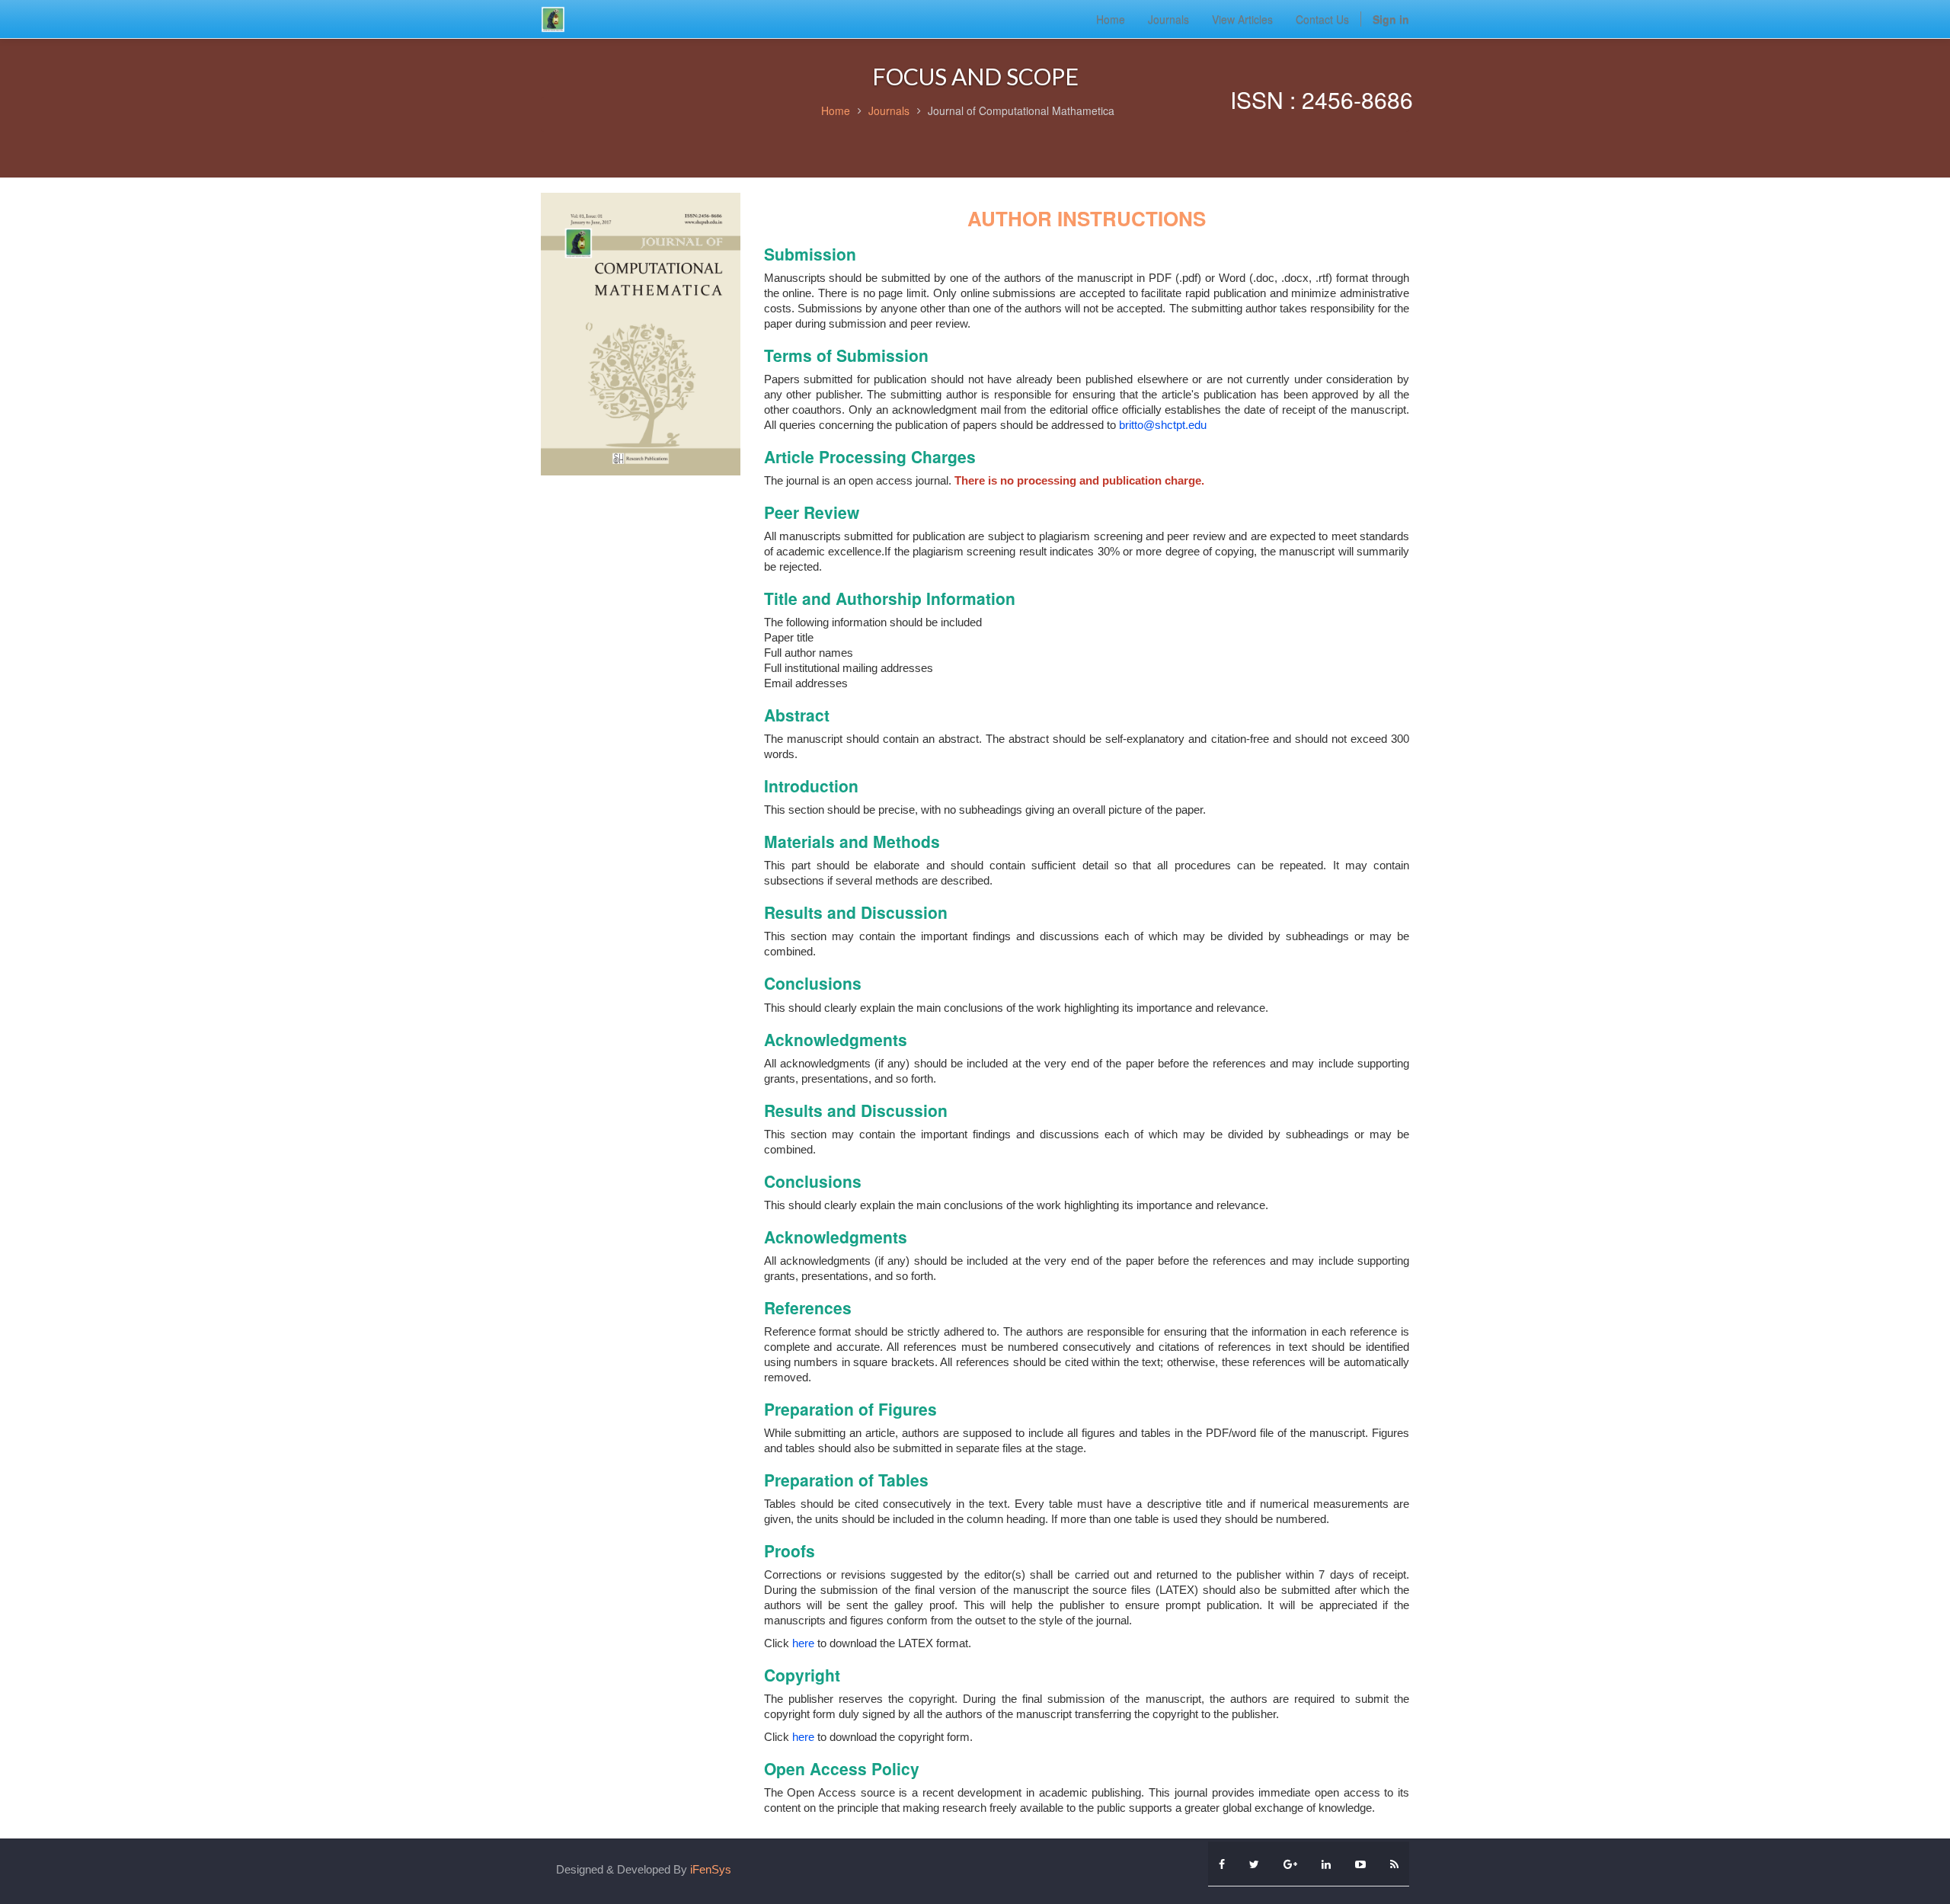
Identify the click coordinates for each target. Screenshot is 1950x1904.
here (805, 1643)
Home (836, 110)
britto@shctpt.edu (1163, 425)
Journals (889, 110)
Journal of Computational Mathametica (1021, 110)
